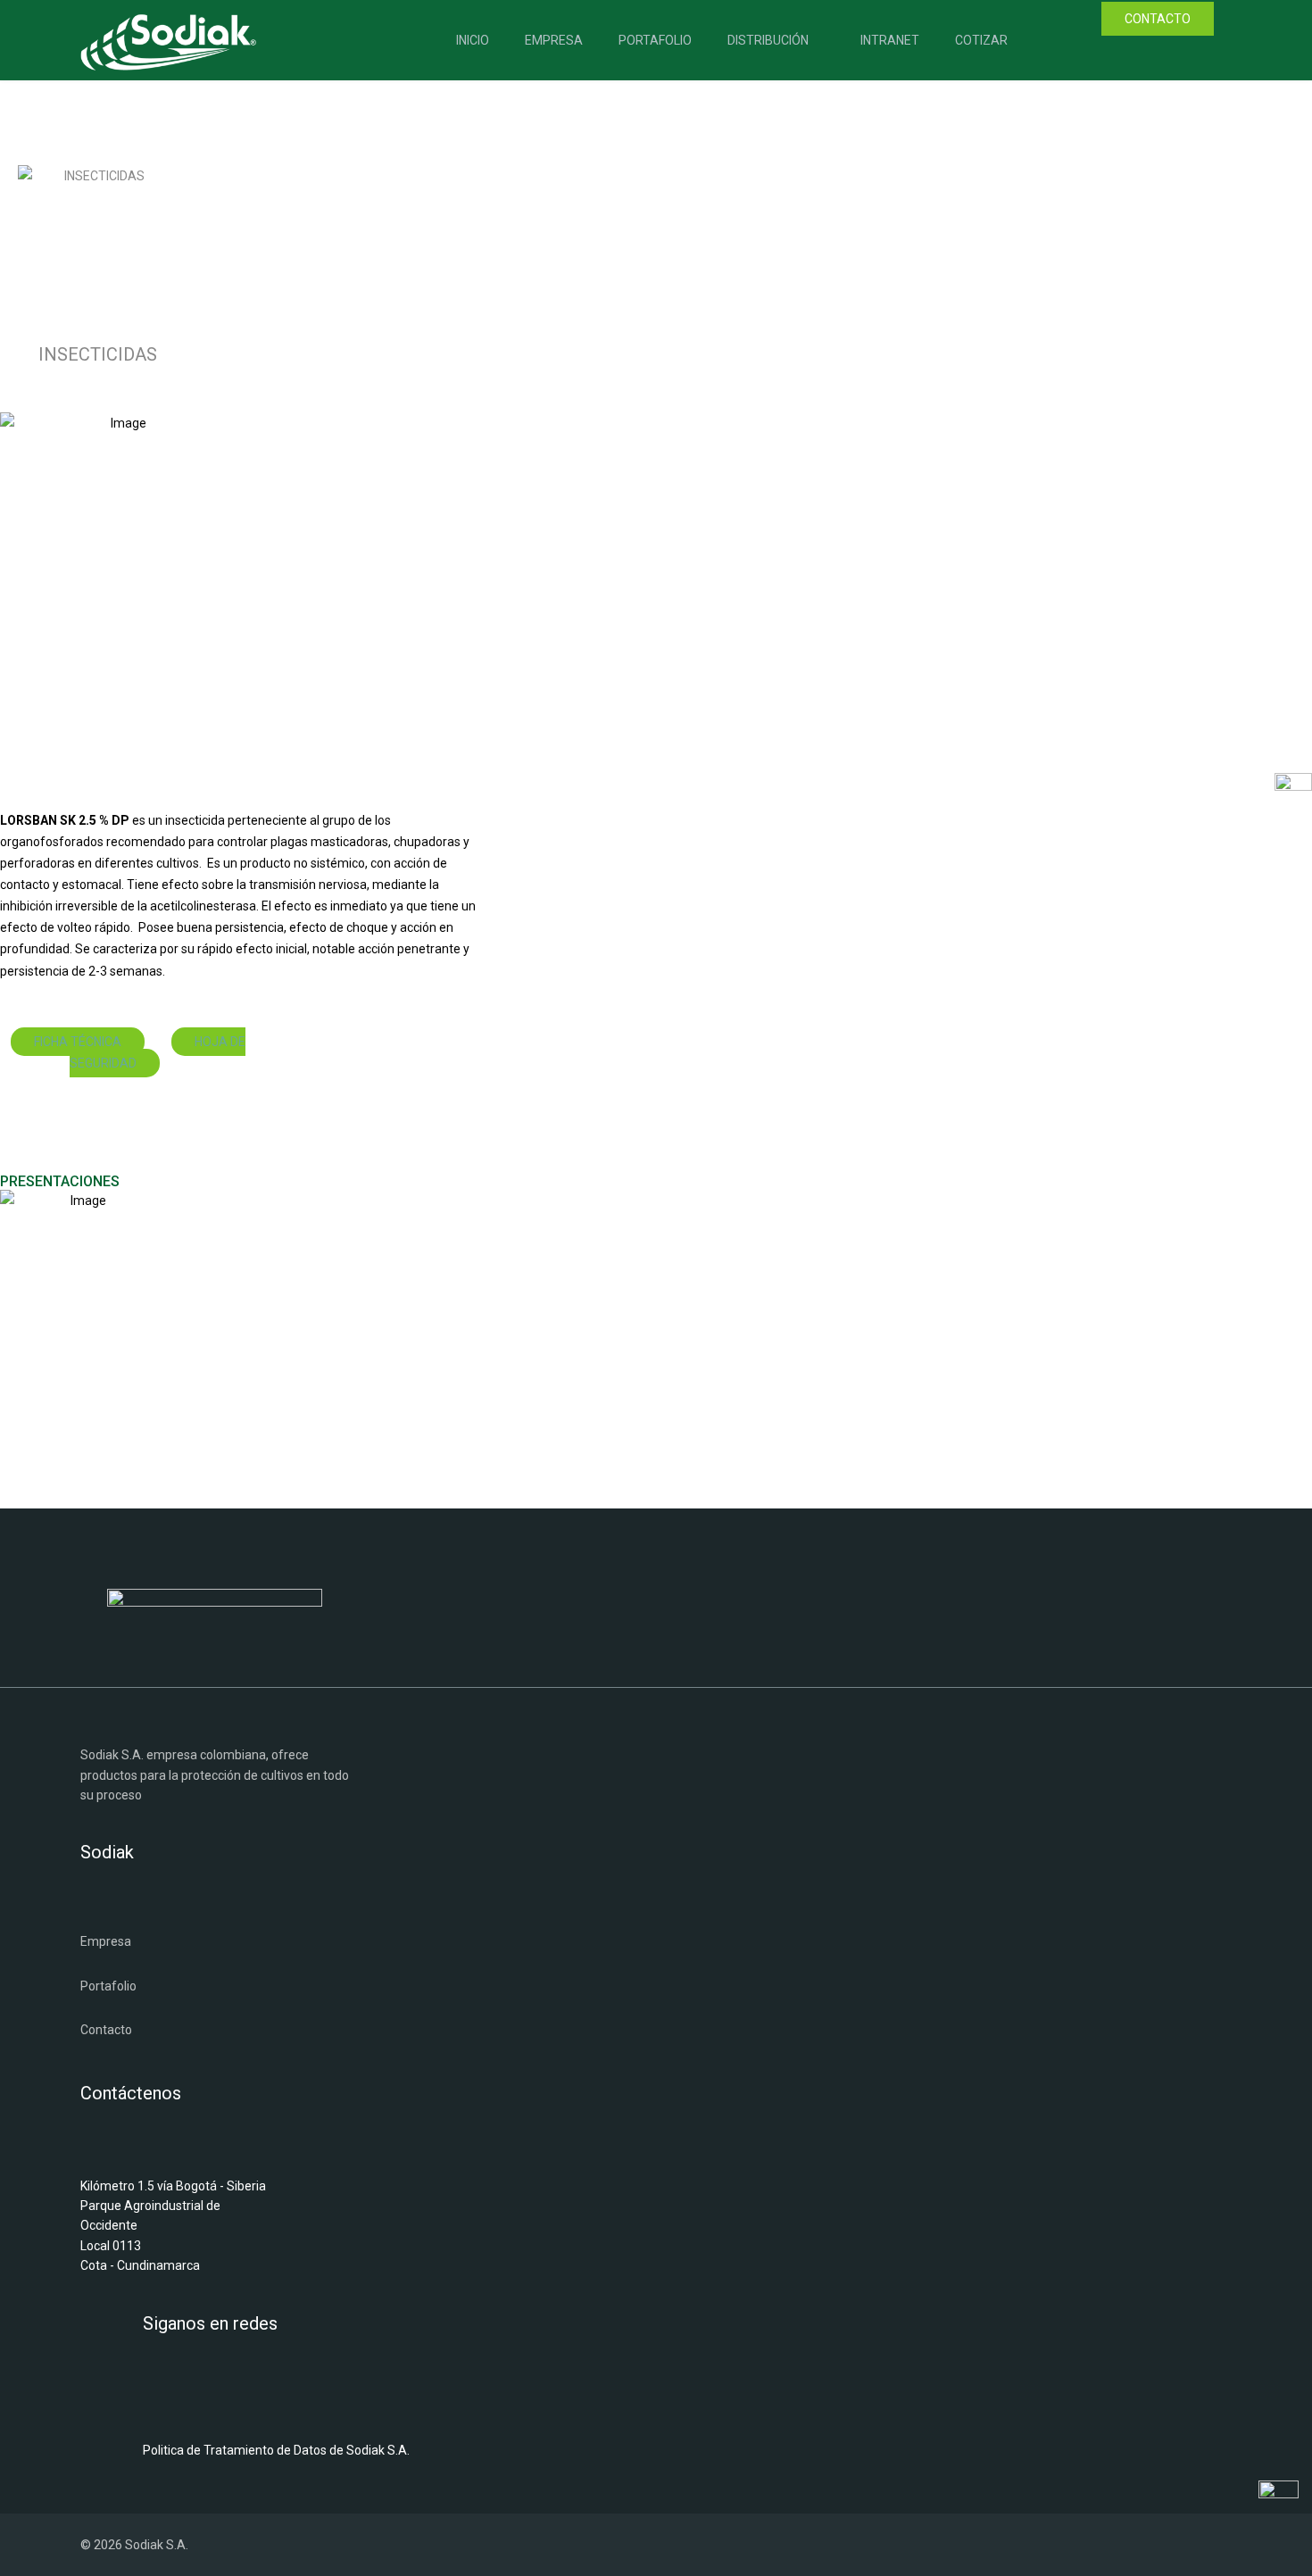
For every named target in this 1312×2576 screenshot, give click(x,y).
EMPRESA (554, 40)
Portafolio (108, 1986)
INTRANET (890, 40)
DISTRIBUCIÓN (768, 40)
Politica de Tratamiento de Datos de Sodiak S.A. (276, 2450)
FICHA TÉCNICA (78, 1042)
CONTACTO (1158, 19)
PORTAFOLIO (655, 40)
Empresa (106, 1941)
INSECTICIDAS (98, 354)
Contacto (106, 2030)
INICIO (473, 40)
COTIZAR (981, 40)
